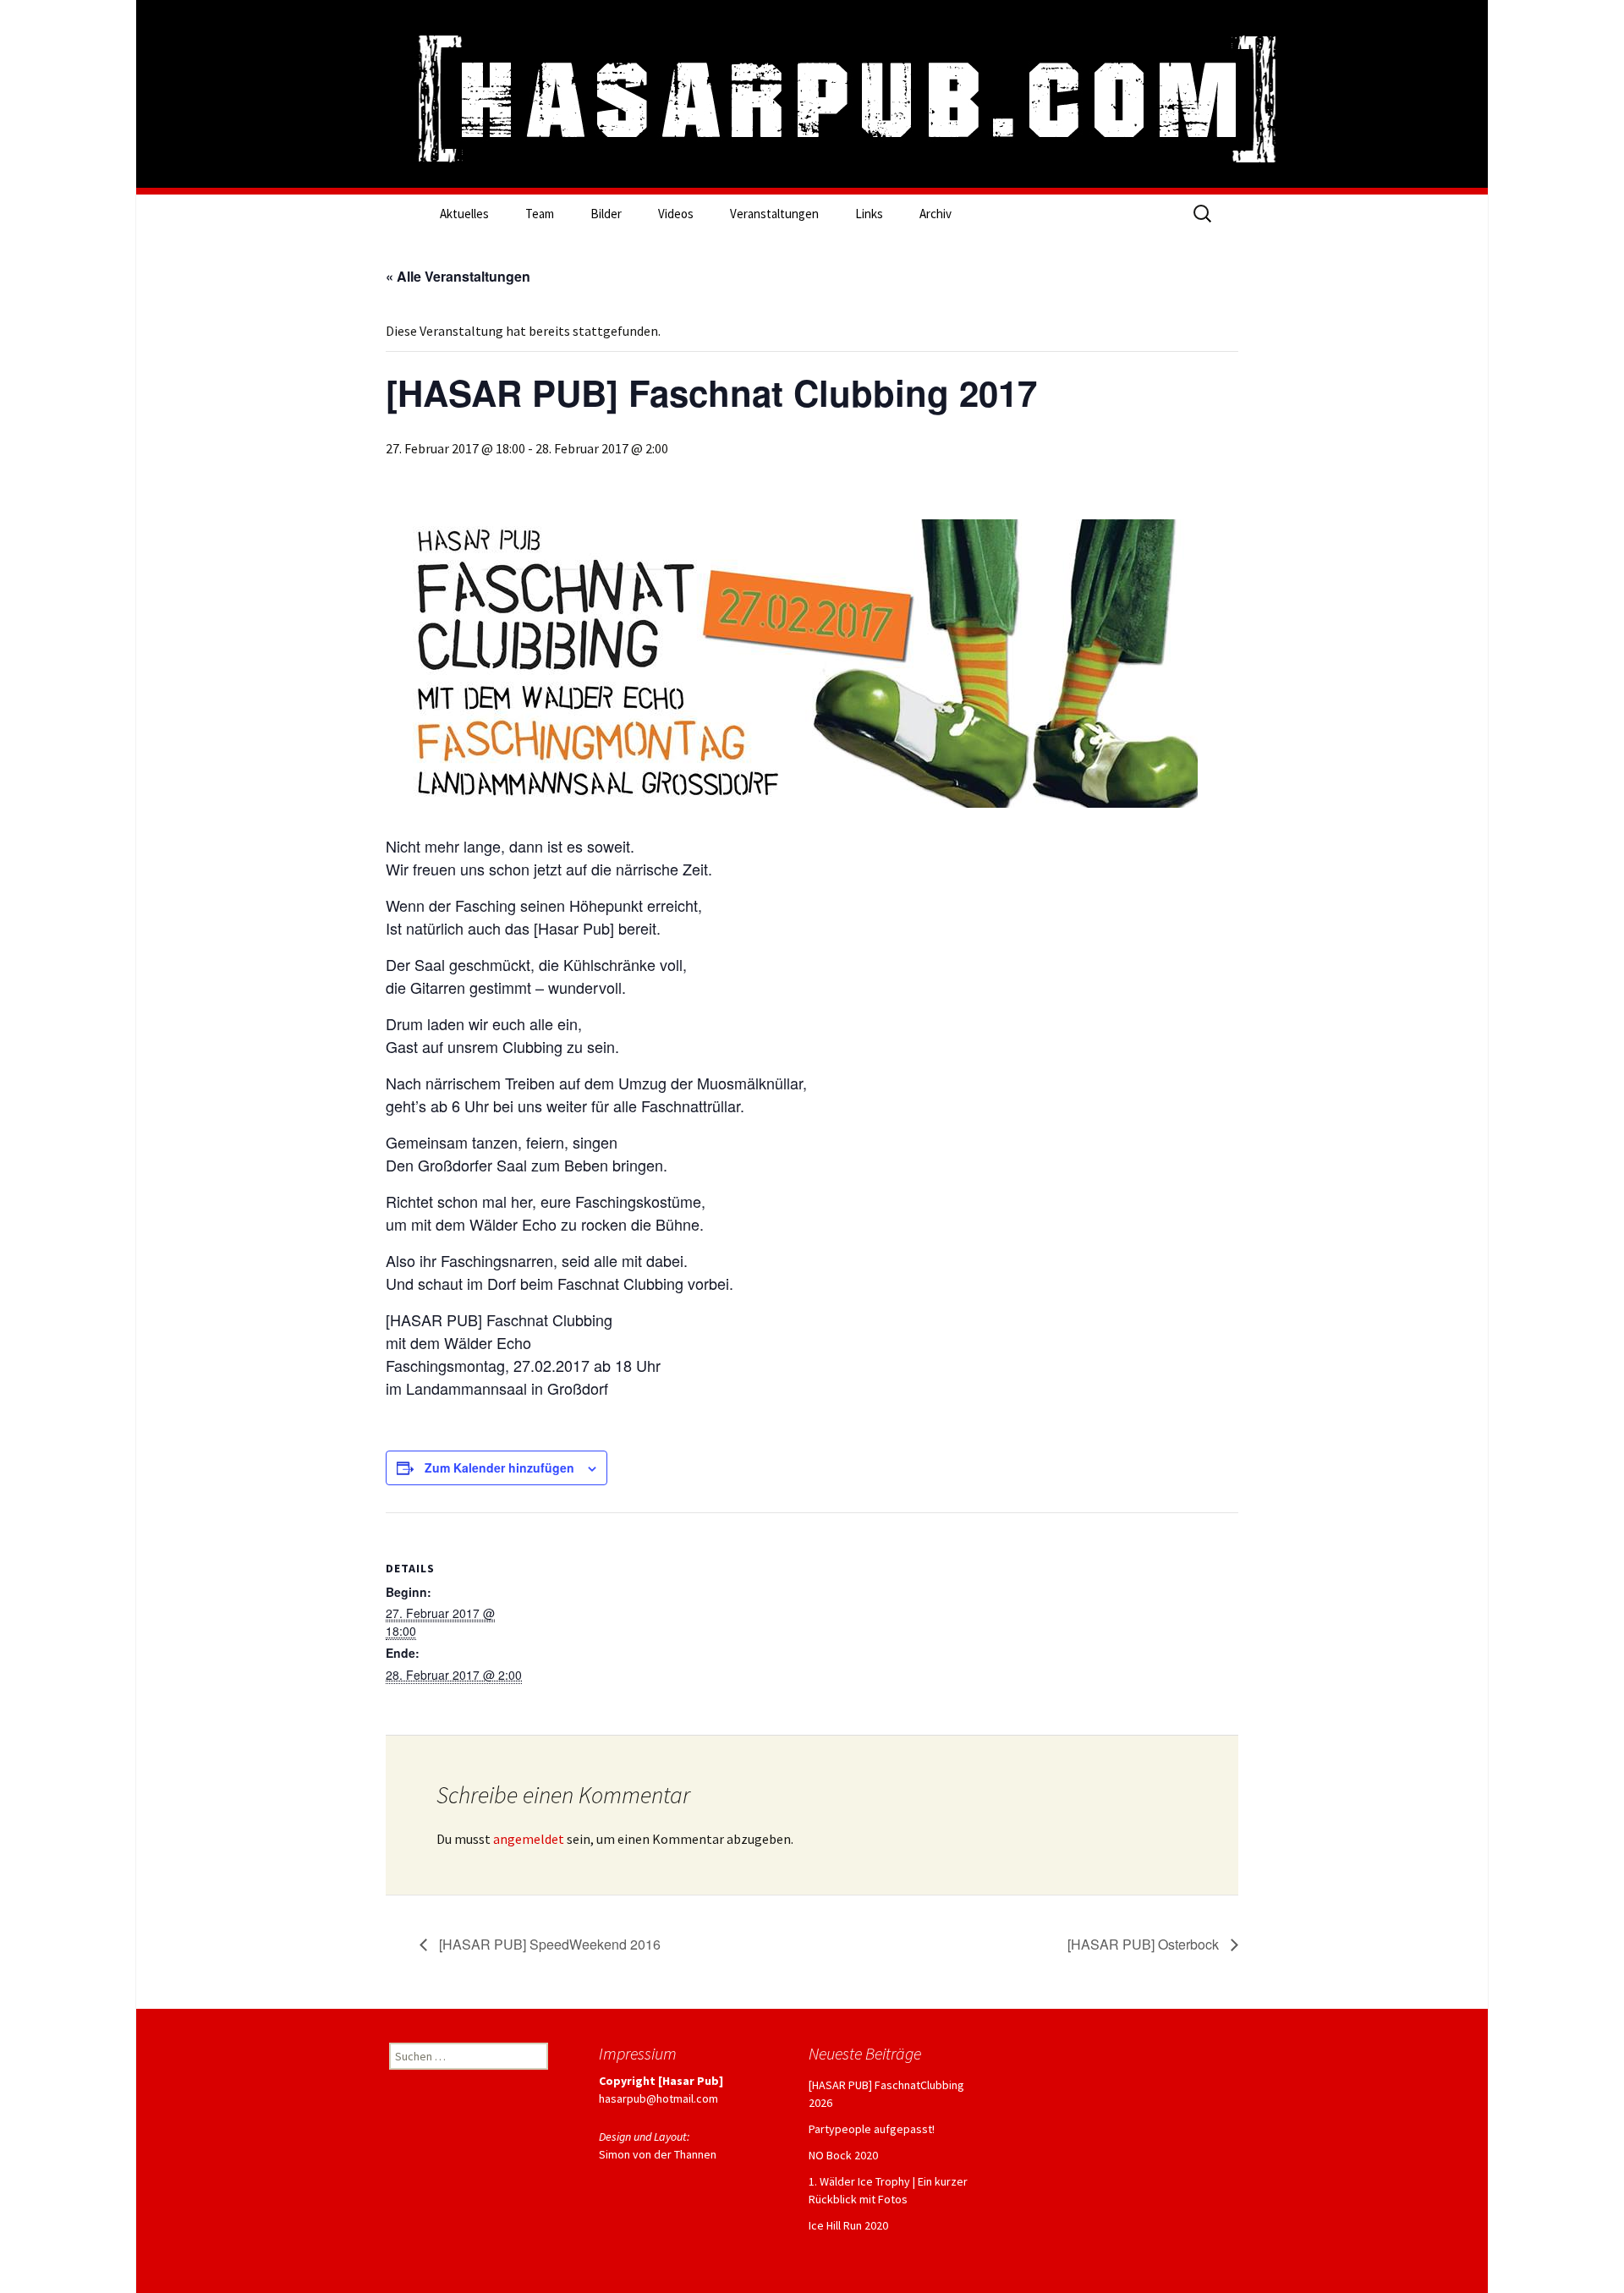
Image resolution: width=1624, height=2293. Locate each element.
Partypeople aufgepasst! (872, 2129)
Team (540, 214)
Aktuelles (464, 214)
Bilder (606, 214)
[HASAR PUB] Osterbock (1145, 1944)
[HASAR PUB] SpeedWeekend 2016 (548, 1944)
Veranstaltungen (774, 214)
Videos (676, 214)
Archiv (935, 214)
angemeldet (529, 1839)
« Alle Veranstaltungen (458, 276)
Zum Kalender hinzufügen (499, 1467)
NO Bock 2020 (843, 2155)
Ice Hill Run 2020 (848, 2225)
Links (869, 214)
